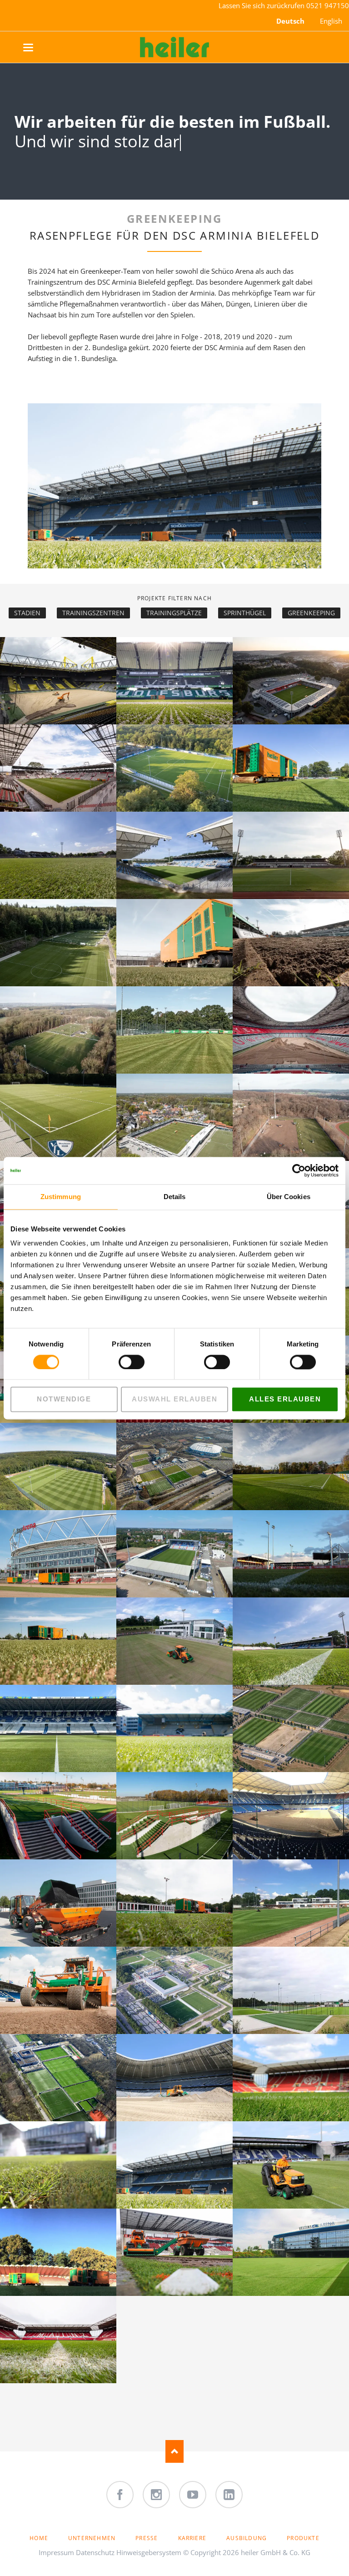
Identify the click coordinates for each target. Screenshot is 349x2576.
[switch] (122, 1362)
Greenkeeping (311, 613)
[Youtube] (193, 2495)
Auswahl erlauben (174, 1399)
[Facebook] (120, 2495)
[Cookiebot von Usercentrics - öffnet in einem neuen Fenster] (299, 1170)
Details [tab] (175, 1197)
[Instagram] (156, 2495)
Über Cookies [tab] (289, 1197)
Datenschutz (95, 2552)
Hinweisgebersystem (149, 2552)
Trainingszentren (93, 613)
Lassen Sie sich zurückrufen (262, 5)
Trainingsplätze (174, 613)
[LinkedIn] (229, 2495)
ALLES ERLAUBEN (285, 1399)
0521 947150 (328, 5)
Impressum (56, 2552)
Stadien (27, 613)
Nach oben (174, 2451)
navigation (37, 48)
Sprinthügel (245, 613)
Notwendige (64, 1399)
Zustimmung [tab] (61, 1197)
